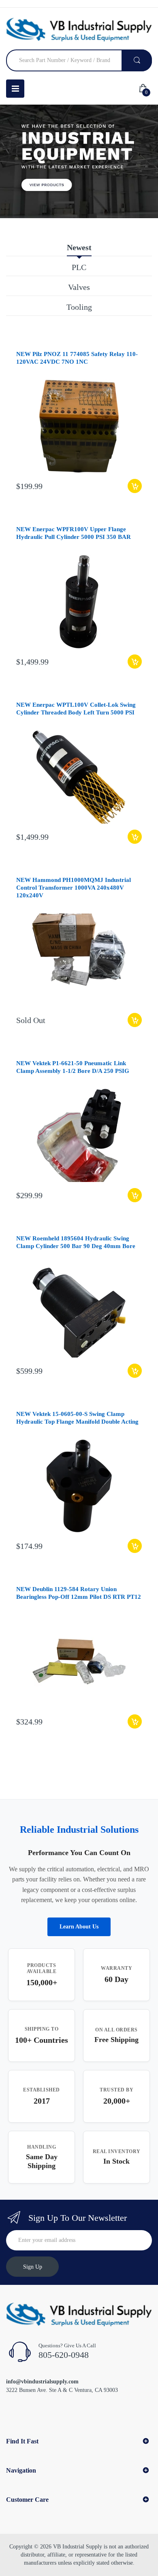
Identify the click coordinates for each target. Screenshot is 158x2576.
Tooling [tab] (79, 307)
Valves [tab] (79, 287)
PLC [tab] (79, 267)
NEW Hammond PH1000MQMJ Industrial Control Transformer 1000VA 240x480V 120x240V (74, 888)
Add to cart (135, 486)
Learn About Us (79, 1927)
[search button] (137, 60)
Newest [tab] (79, 247)
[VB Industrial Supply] (79, 30)
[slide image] (79, 161)
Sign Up (33, 2267)
